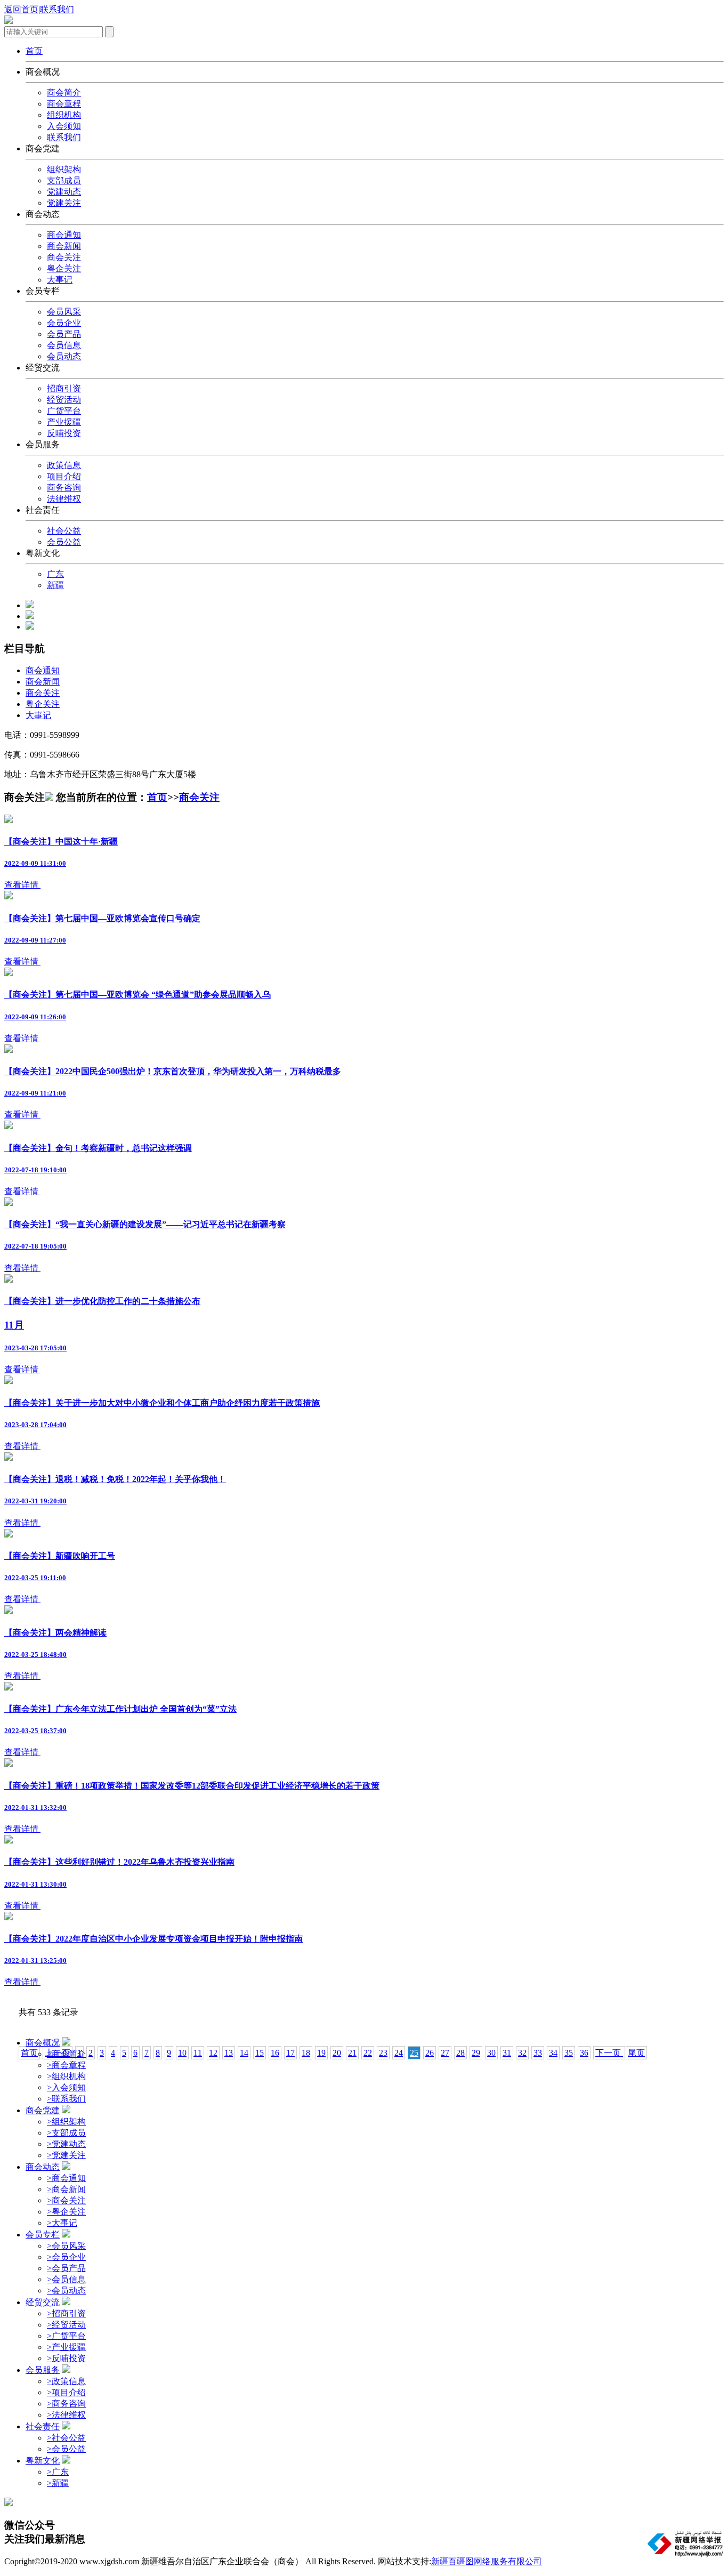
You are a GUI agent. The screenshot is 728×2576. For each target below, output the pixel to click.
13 (229, 2053)
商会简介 (64, 92)
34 (553, 2053)
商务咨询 (64, 488)
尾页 (636, 2053)
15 (260, 2053)
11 (198, 2053)
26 (430, 2053)
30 (491, 2053)
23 (383, 2053)
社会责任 (43, 2426)
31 (507, 2053)
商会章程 (64, 104)
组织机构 (64, 115)
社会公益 (64, 531)
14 (244, 2053)
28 (460, 2053)
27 (445, 2053)
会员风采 (64, 312)
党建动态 (64, 192)
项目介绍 (64, 476)
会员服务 (43, 2370)
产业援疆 (64, 422)
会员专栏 (43, 2235)
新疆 (55, 585)
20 (337, 2053)
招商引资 (64, 388)
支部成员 (64, 180)
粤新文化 (43, 2461)
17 (290, 2053)
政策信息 (64, 465)
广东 (55, 574)
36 (584, 2053)
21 (352, 2053)
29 (476, 2053)
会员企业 (64, 323)
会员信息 (64, 345)
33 (538, 2053)
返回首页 (21, 9)
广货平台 (64, 411)
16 (275, 2053)
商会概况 (43, 2043)
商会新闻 (64, 246)
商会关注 (64, 257)
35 (569, 2053)
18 (306, 2053)
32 (522, 2053)
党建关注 (64, 203)
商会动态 (43, 2167)
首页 (157, 797)
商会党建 (43, 2110)
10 (182, 2053)
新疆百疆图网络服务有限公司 (487, 2561)
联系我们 (57, 9)
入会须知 (64, 126)
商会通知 (64, 235)
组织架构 (64, 169)
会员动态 (64, 356)
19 (321, 2053)
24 (399, 2053)
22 (368, 2053)
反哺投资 (64, 433)
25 (414, 2053)
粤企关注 (64, 268)
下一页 (609, 2053)
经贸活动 (64, 400)
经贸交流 (43, 2302)
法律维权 (64, 499)
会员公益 (64, 542)
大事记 (60, 280)
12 (213, 2053)
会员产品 (64, 334)
